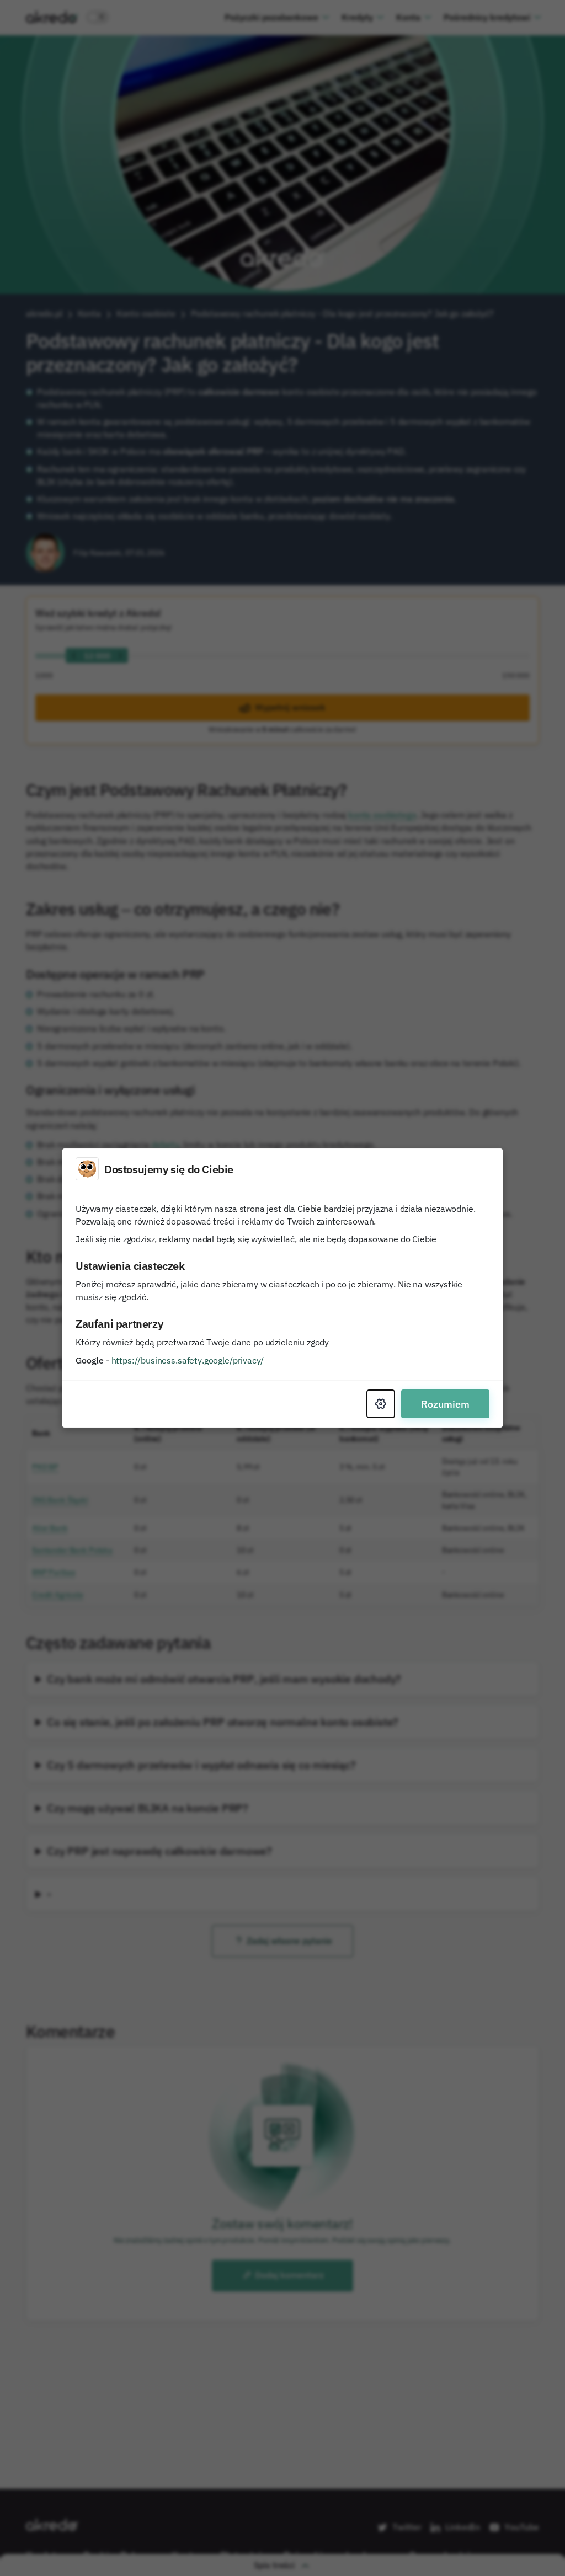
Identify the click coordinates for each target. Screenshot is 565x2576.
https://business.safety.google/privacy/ (188, 1360)
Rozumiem (445, 1404)
